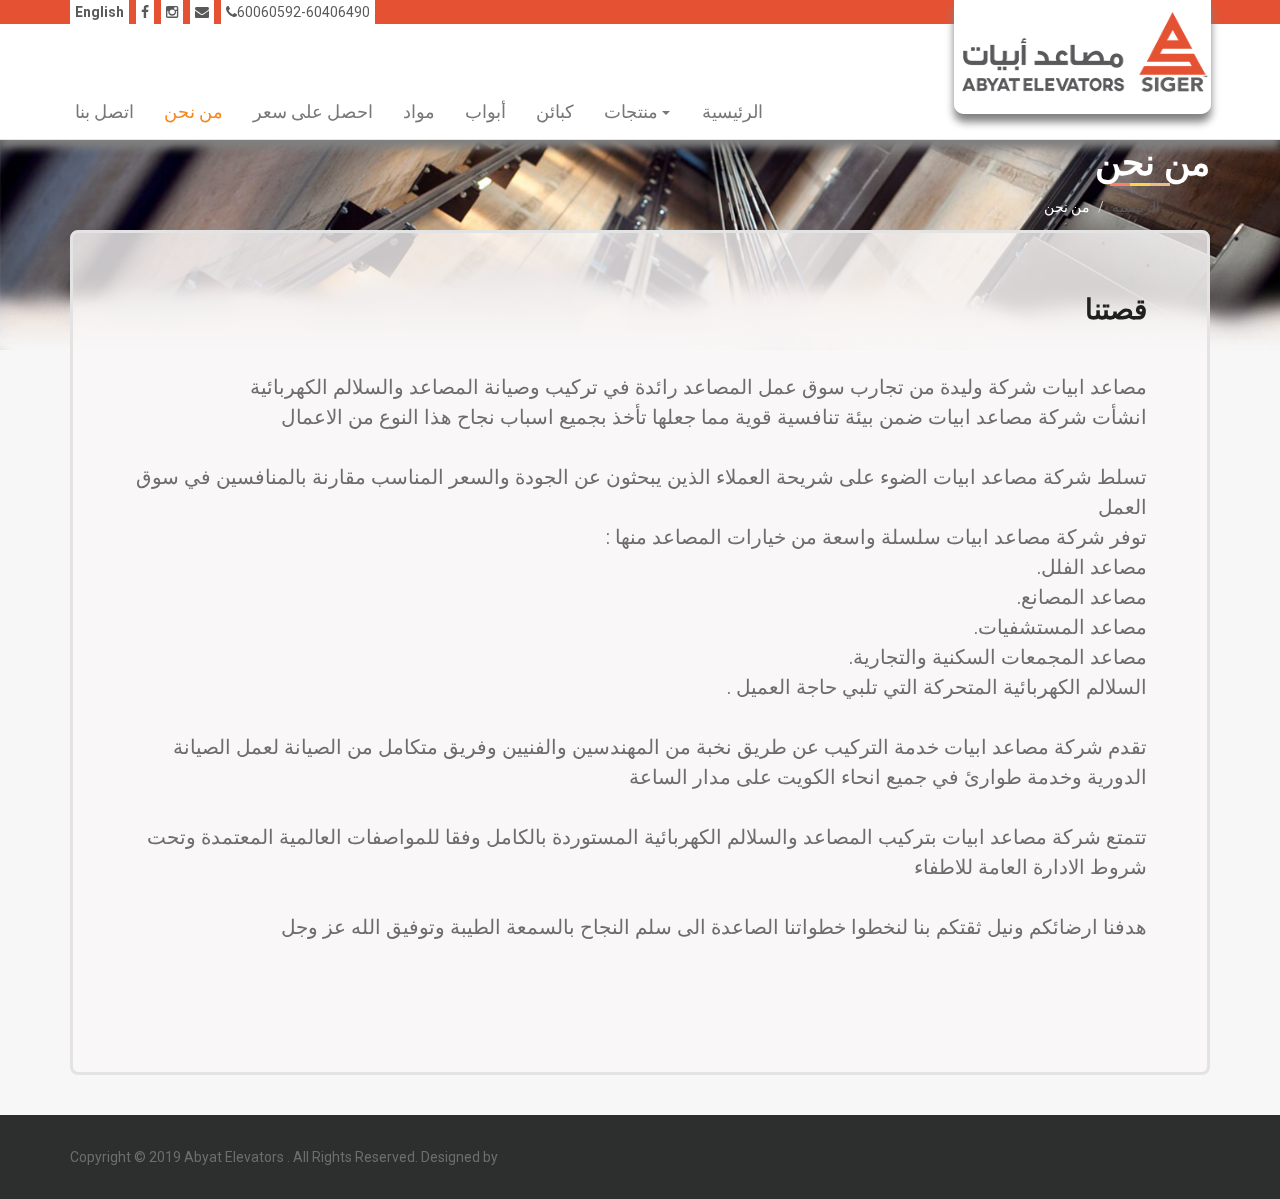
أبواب (485, 111)
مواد (419, 111)
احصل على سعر (313, 111)
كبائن (555, 111)
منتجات (633, 111)
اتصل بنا (104, 111)
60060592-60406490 (303, 12)
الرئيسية (732, 111)
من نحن (193, 111)
